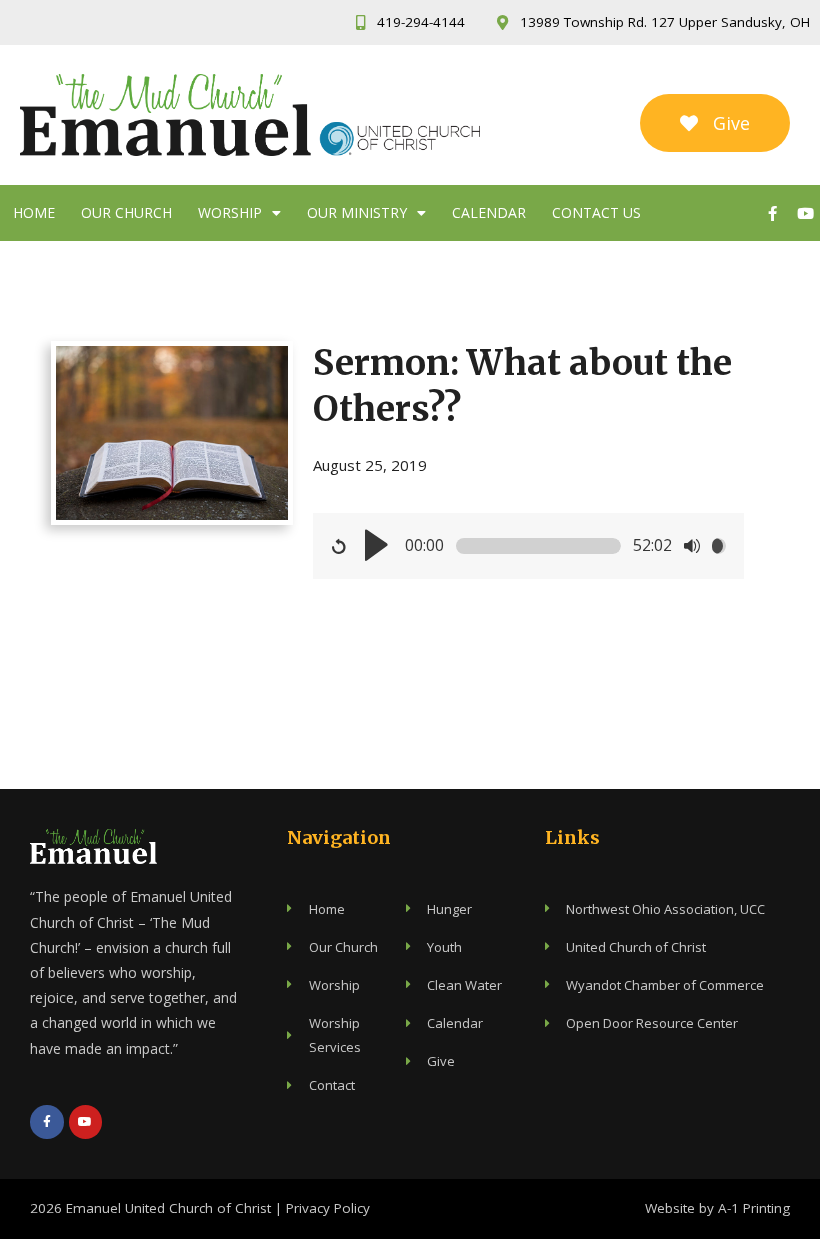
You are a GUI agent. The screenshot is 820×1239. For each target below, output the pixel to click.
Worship (230, 212)
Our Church (126, 212)
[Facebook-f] (772, 213)
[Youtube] (805, 213)
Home (34, 212)
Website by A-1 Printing (717, 1208)
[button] (715, 123)
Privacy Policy (328, 1208)
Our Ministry (357, 212)
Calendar (489, 212)
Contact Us (596, 212)
